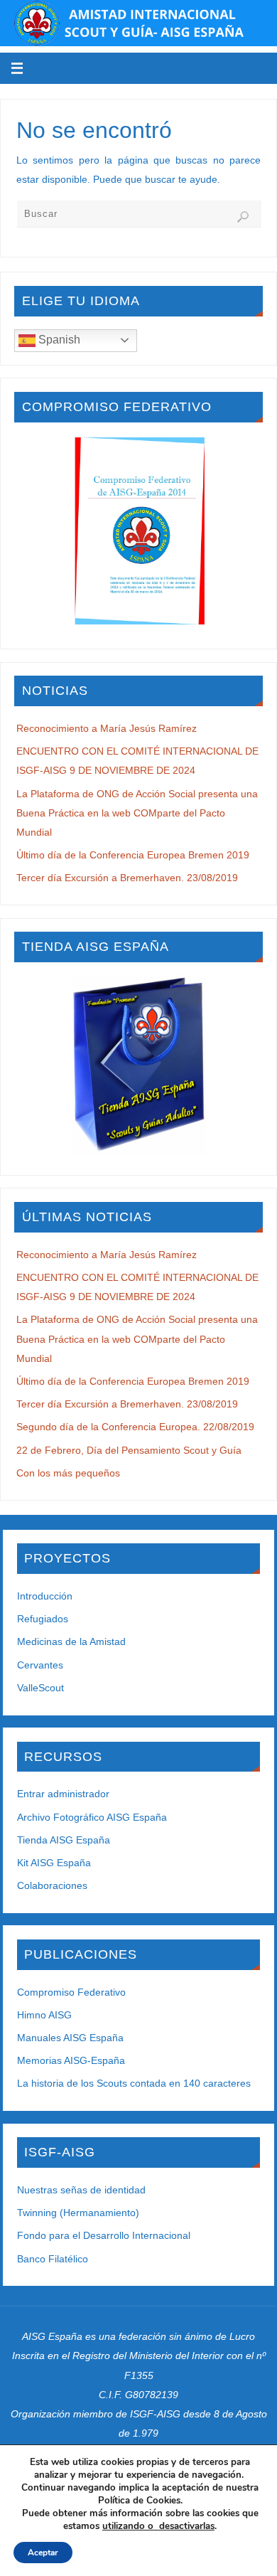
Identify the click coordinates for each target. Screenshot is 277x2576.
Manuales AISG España (70, 2038)
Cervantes (40, 1665)
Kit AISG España (54, 1863)
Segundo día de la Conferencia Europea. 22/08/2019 (135, 1427)
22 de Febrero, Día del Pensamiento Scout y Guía (129, 1450)
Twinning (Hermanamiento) (78, 2213)
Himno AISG (44, 2015)
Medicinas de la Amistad (71, 1641)
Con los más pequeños (68, 1473)
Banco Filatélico (53, 2259)
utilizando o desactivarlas (158, 2526)
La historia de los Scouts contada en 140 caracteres (134, 2083)
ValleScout (40, 1688)
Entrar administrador (63, 1794)
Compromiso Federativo (71, 1992)
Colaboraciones (52, 1885)
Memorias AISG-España (71, 2060)
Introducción (45, 1596)
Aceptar (43, 2553)
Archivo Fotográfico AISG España (92, 1817)
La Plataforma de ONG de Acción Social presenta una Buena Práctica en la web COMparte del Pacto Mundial (137, 813)
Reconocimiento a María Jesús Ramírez (107, 728)
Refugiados (43, 1619)
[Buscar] (243, 217)
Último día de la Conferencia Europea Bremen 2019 (133, 855)
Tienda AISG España (64, 1840)
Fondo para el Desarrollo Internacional (104, 2235)
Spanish (58, 340)
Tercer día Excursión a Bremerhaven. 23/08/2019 (127, 878)
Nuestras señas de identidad (81, 2190)
